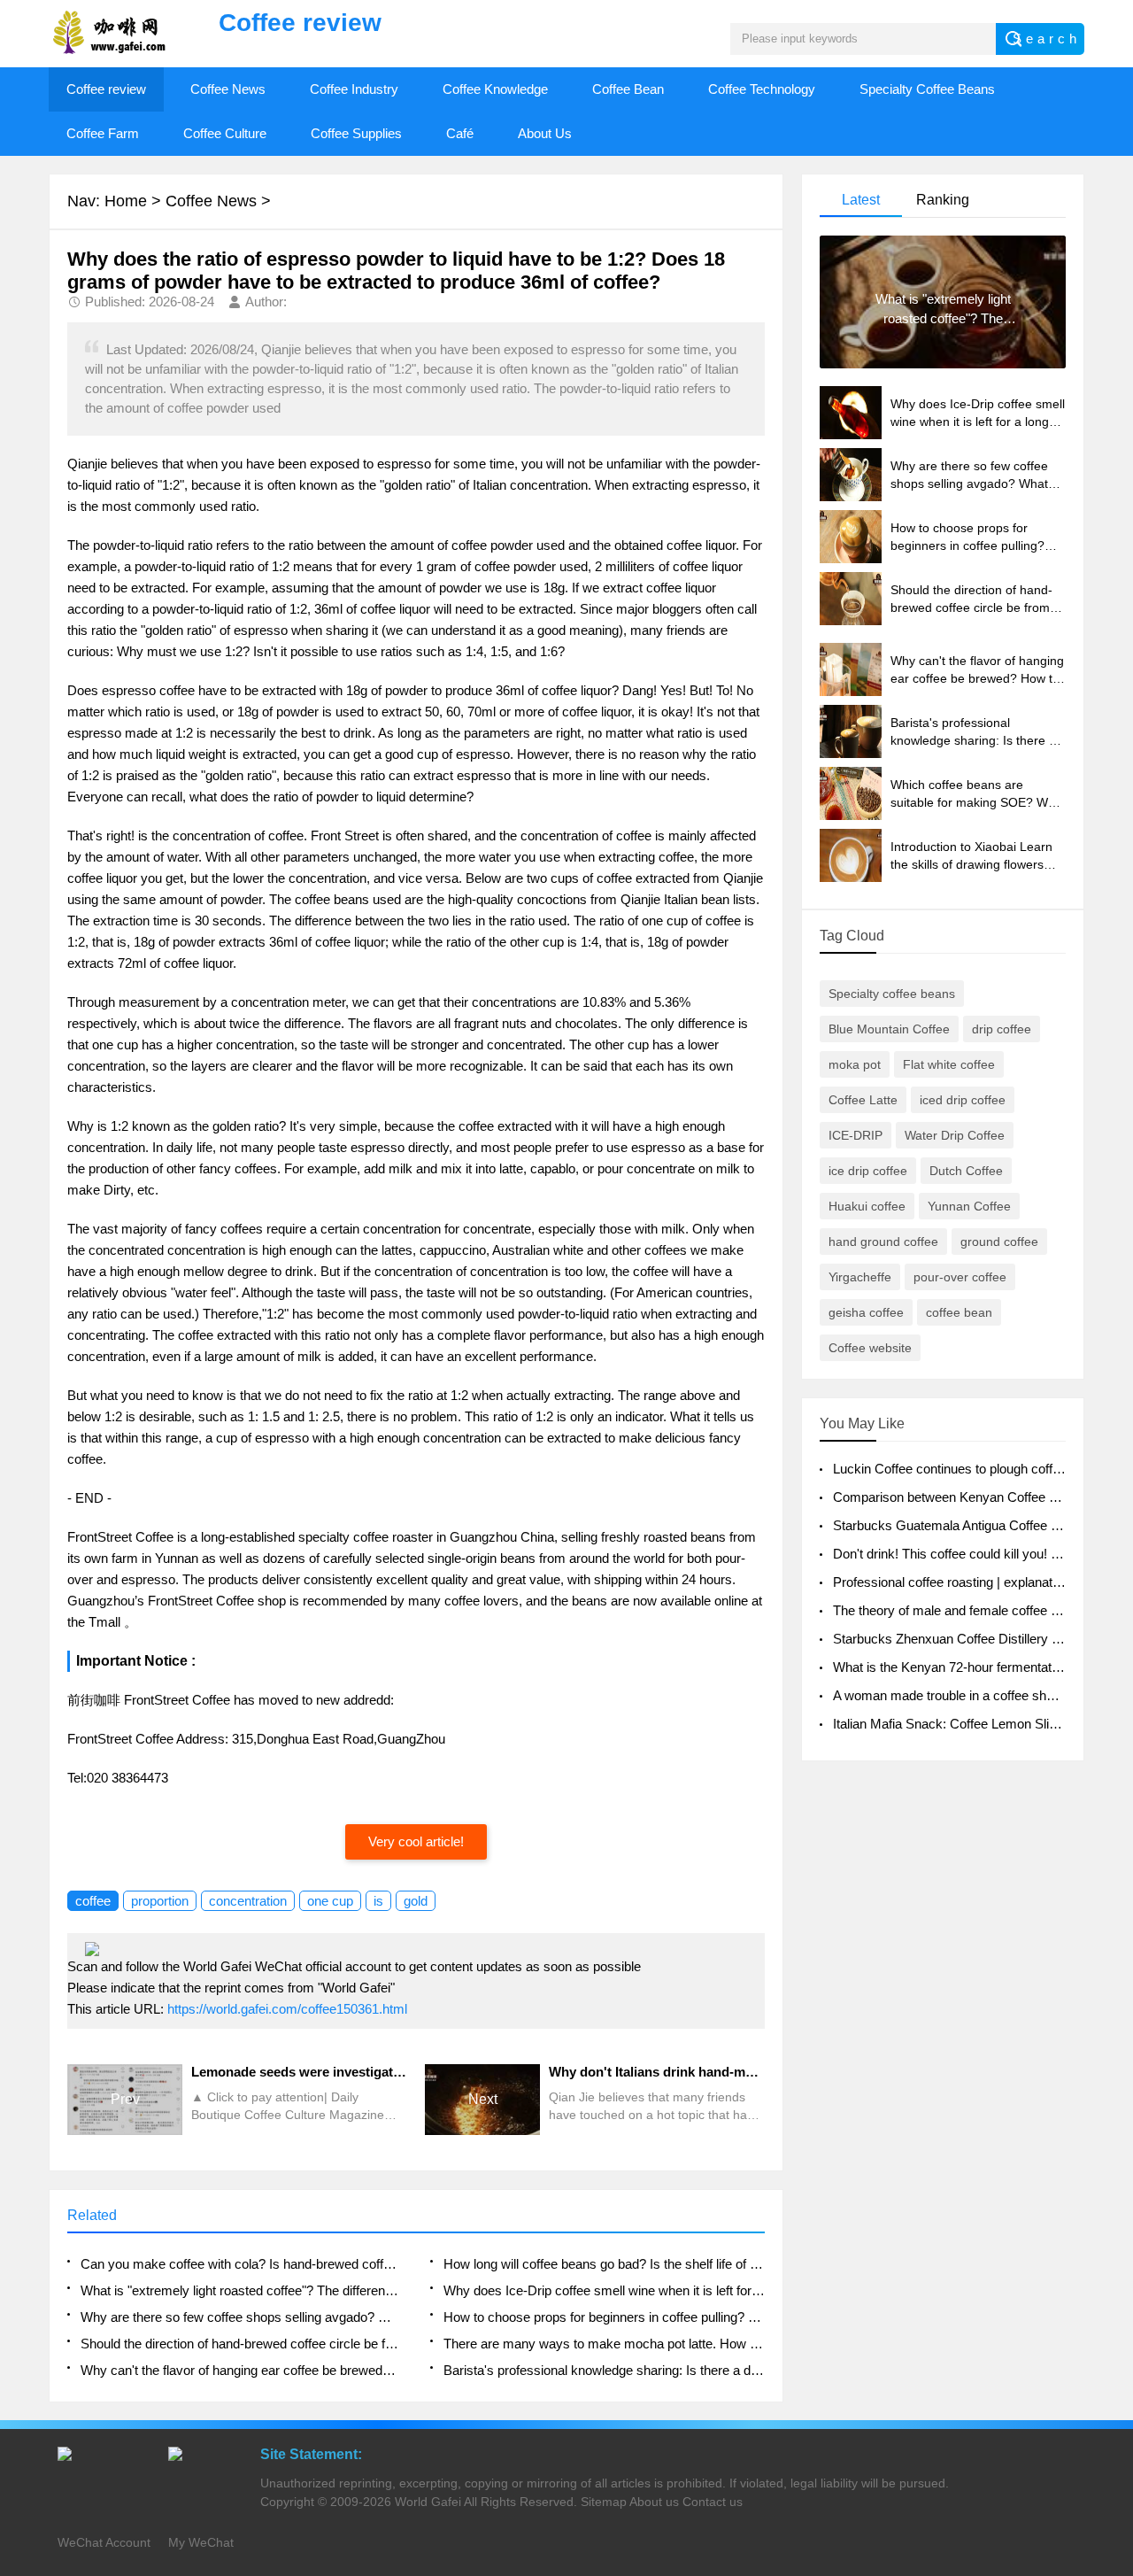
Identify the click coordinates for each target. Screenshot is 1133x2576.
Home (126, 201)
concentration (248, 1901)
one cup (330, 1901)
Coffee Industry (354, 89)
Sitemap (604, 2502)
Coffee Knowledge (495, 89)
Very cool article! (416, 1841)
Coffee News (228, 89)
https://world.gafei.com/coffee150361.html (287, 2009)
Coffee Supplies (356, 133)
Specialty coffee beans (892, 994)
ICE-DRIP (856, 1135)
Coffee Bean (628, 89)
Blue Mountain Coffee (889, 1029)
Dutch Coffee (966, 1171)
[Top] (1114, 2300)
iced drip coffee (963, 1100)
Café (460, 133)
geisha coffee (866, 1312)
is (378, 1901)
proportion (160, 1901)
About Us (545, 133)
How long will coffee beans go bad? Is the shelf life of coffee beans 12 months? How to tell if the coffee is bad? (604, 2264)
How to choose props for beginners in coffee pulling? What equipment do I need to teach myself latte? (604, 2317)
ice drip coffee (868, 1171)
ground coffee (999, 1242)
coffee (93, 1901)
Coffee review (106, 89)
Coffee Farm (103, 133)
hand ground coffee (883, 1242)
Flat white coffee (949, 1064)
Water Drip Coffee (955, 1135)
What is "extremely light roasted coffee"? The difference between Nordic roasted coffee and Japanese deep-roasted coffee (241, 2290)
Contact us (713, 2502)
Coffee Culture (225, 133)
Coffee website (870, 1348)
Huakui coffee (867, 1206)
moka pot (855, 1064)
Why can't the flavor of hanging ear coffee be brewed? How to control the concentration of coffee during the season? (241, 2370)
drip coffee (1002, 1029)
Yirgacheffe (860, 1277)
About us (654, 2502)
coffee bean (959, 1312)
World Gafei (428, 2502)
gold (416, 1901)
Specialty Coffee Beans (927, 89)
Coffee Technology (762, 89)
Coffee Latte (863, 1100)
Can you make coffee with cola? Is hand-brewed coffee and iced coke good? (241, 2264)
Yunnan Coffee (969, 1206)
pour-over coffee (960, 1277)
